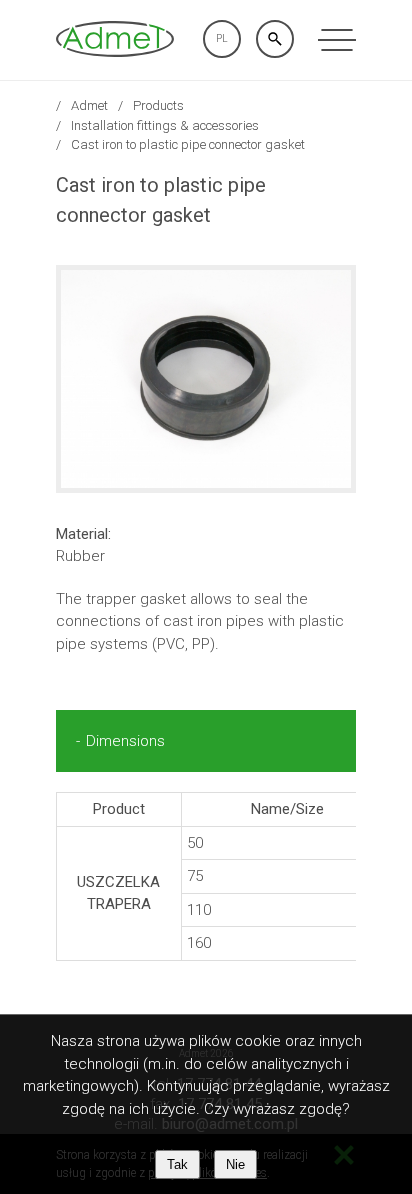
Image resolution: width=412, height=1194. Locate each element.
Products (158, 105)
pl (222, 38)
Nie (235, 1164)
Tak (177, 1164)
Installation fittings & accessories (165, 125)
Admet (89, 105)
